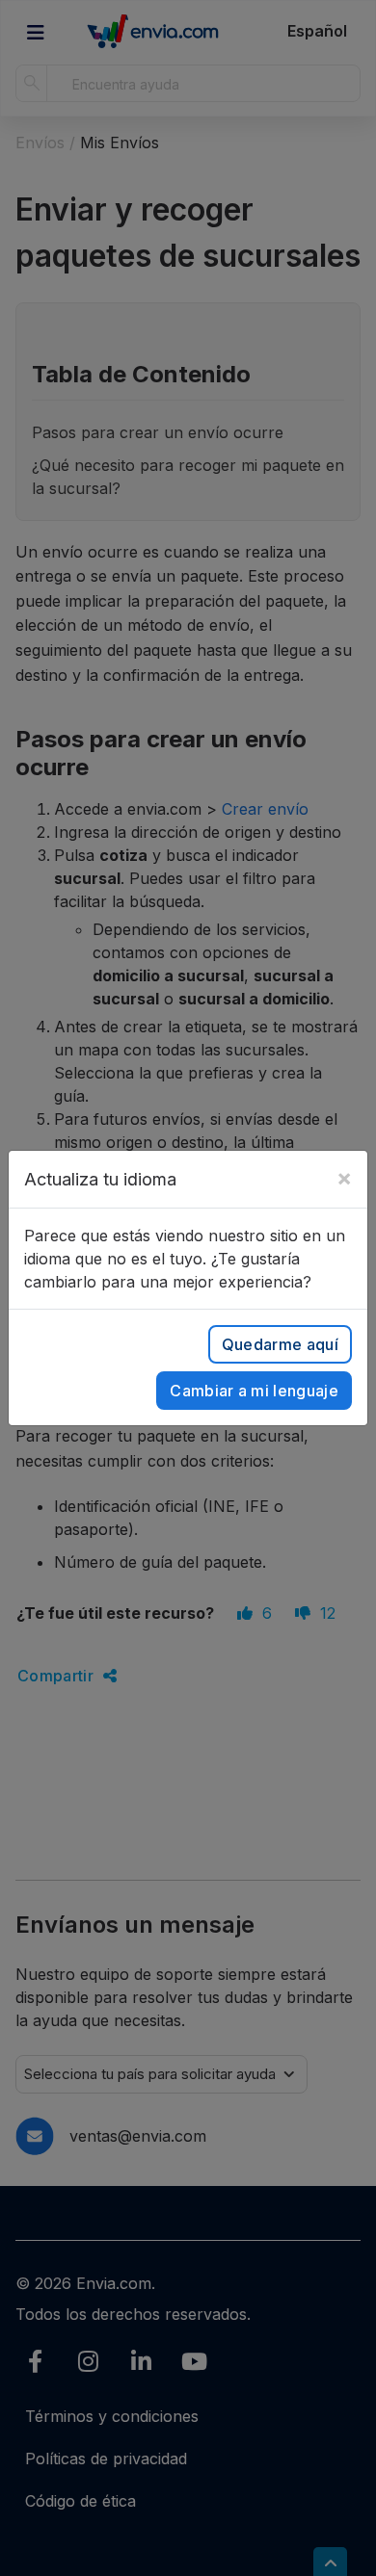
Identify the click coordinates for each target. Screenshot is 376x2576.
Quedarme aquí (280, 1344)
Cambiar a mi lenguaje (254, 1391)
